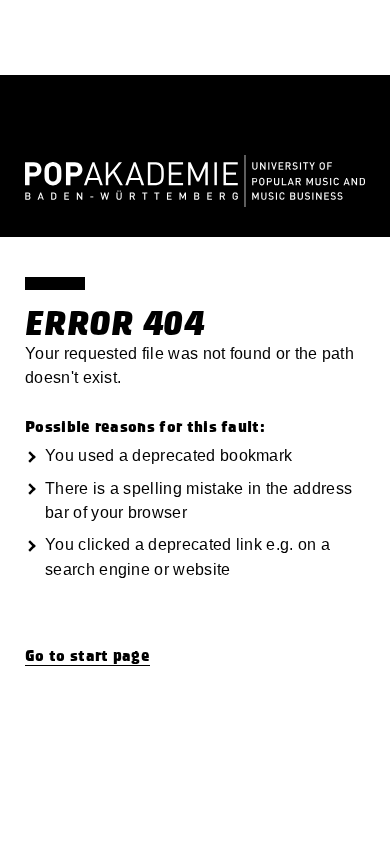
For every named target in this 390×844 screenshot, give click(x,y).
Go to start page (87, 656)
